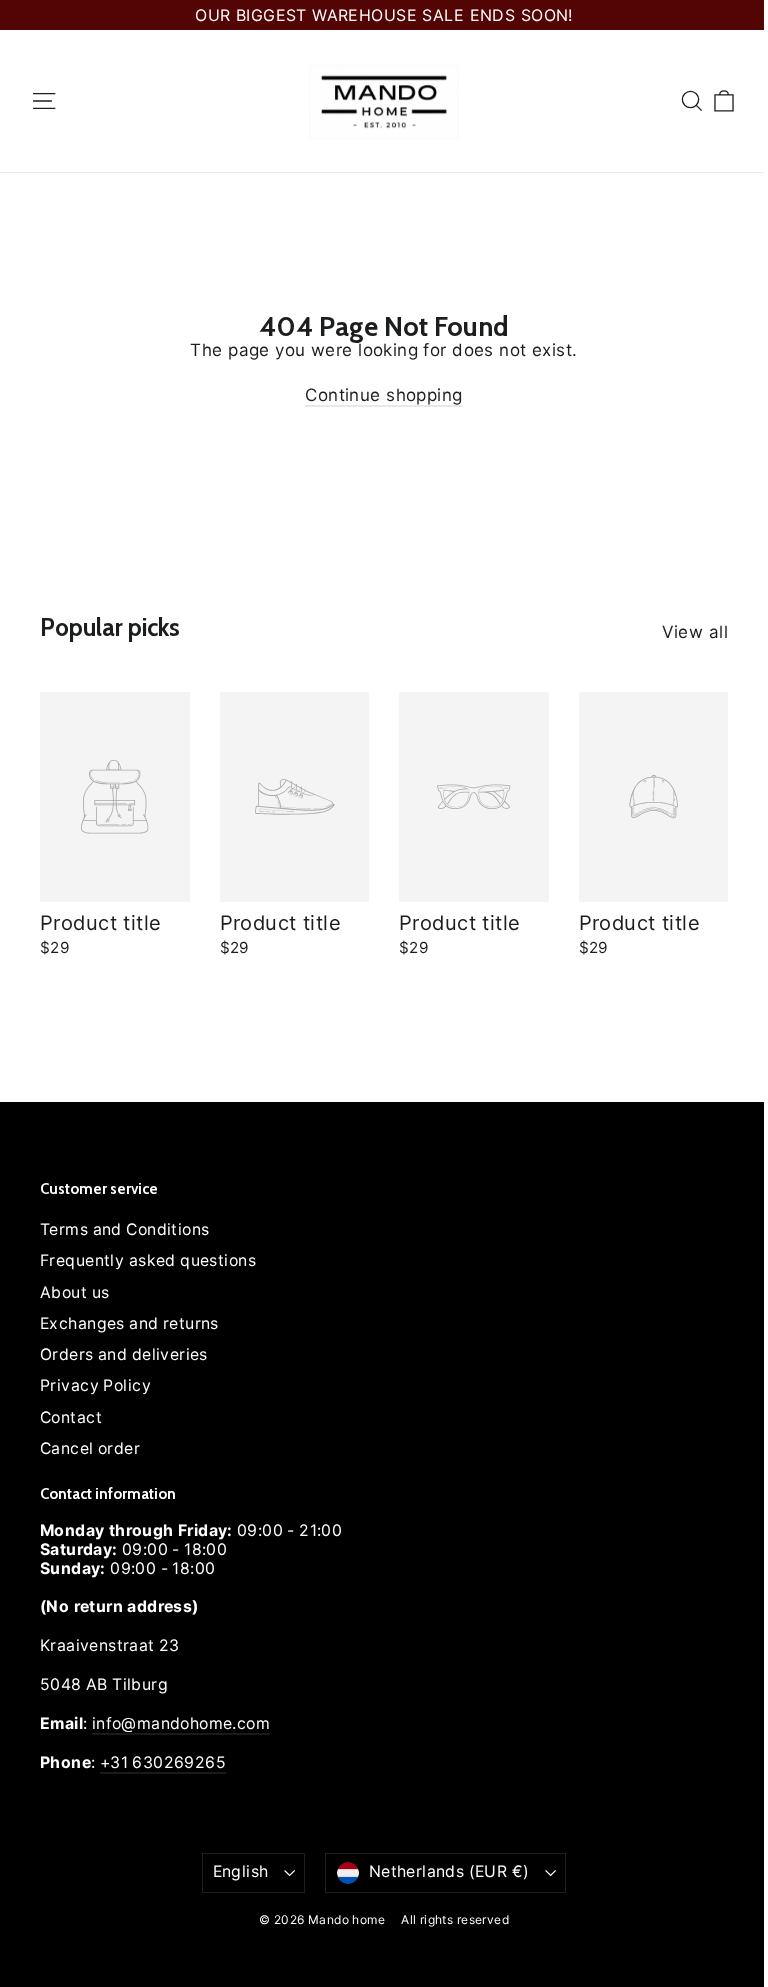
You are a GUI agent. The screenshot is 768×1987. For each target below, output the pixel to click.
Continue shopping (383, 395)
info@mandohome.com (181, 1723)
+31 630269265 (163, 1762)
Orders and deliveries (124, 1354)
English (241, 1871)
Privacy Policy (95, 1385)
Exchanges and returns (129, 1323)
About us (74, 1292)
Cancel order (90, 1448)
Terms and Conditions (125, 1229)
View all (695, 632)
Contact (71, 1417)
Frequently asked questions (148, 1260)
